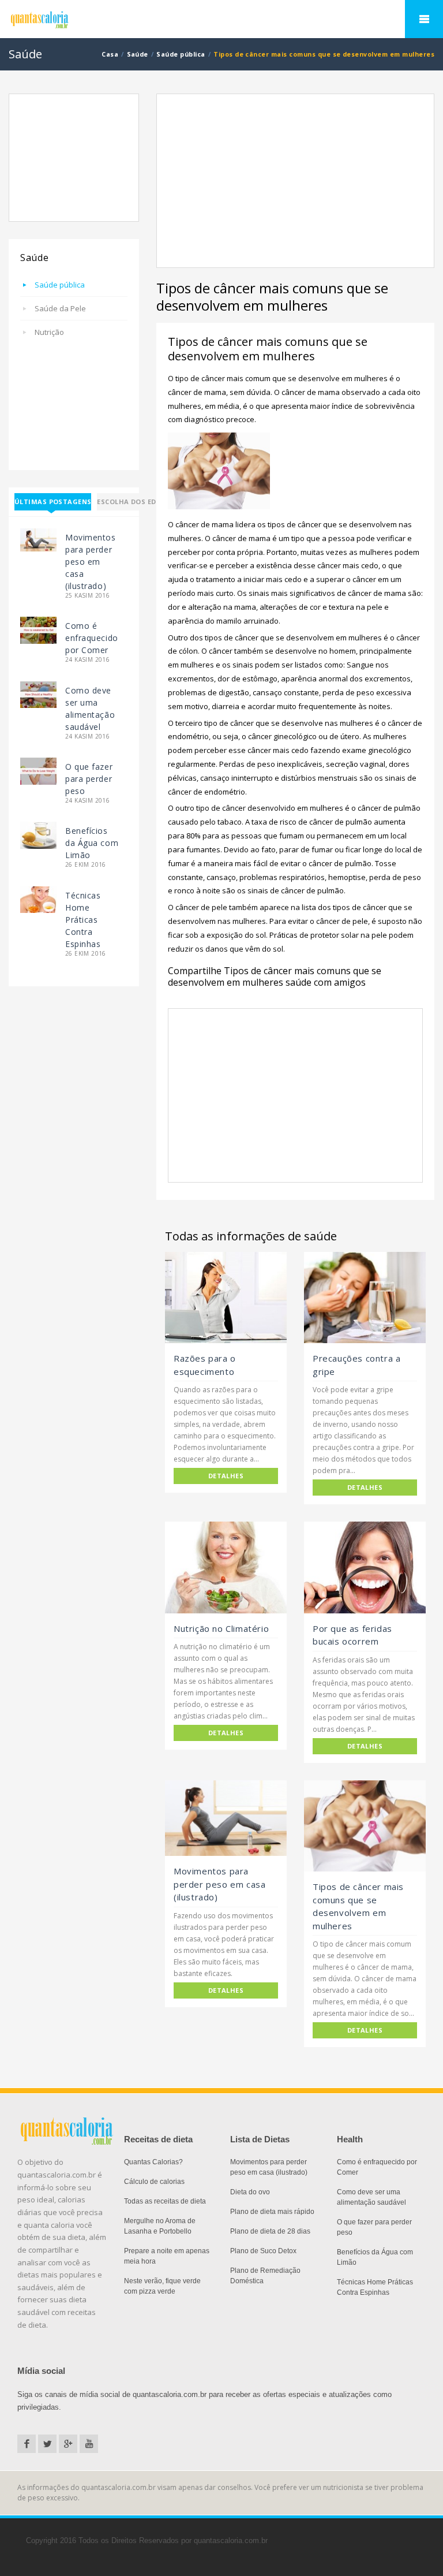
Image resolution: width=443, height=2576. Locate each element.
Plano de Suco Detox (263, 2251)
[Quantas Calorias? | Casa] (221, 20)
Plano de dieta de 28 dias (270, 2231)
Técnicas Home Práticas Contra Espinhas (83, 920)
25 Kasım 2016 (87, 596)
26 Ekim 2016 (86, 865)
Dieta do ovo (250, 2192)
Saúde (138, 54)
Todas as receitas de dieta (165, 2201)
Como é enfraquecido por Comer (92, 638)
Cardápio (424, 19)
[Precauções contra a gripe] (365, 1298)
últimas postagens (53, 502)
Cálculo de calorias (154, 2182)
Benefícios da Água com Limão (92, 843)
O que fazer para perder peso (89, 779)
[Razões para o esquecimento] (226, 1298)
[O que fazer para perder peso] (38, 771)
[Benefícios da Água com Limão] (38, 835)
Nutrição (49, 332)
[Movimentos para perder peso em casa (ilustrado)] (38, 539)
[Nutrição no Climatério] (226, 1567)
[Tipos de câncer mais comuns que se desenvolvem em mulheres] (365, 1826)
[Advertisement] (74, 158)
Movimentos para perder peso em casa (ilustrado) (91, 562)
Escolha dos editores (139, 502)
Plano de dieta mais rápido (272, 2212)
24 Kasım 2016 (87, 660)
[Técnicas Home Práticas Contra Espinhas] (38, 899)
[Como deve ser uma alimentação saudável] (38, 694)
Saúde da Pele (60, 308)
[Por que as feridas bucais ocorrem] (365, 1567)
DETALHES (226, 1476)
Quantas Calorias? (153, 2162)
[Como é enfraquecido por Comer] (38, 630)
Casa (110, 54)
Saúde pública (181, 54)
